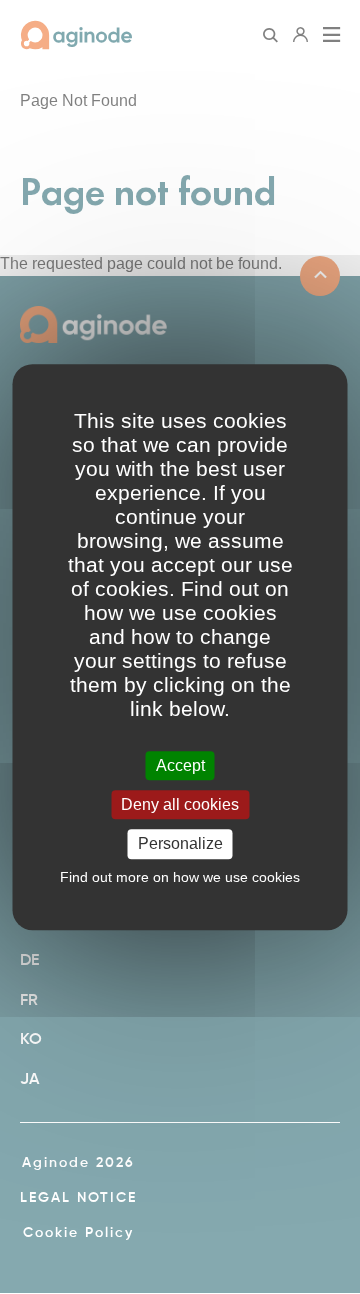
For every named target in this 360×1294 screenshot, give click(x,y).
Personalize (180, 844)
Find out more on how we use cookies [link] (180, 877)
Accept (180, 765)
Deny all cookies (180, 804)
